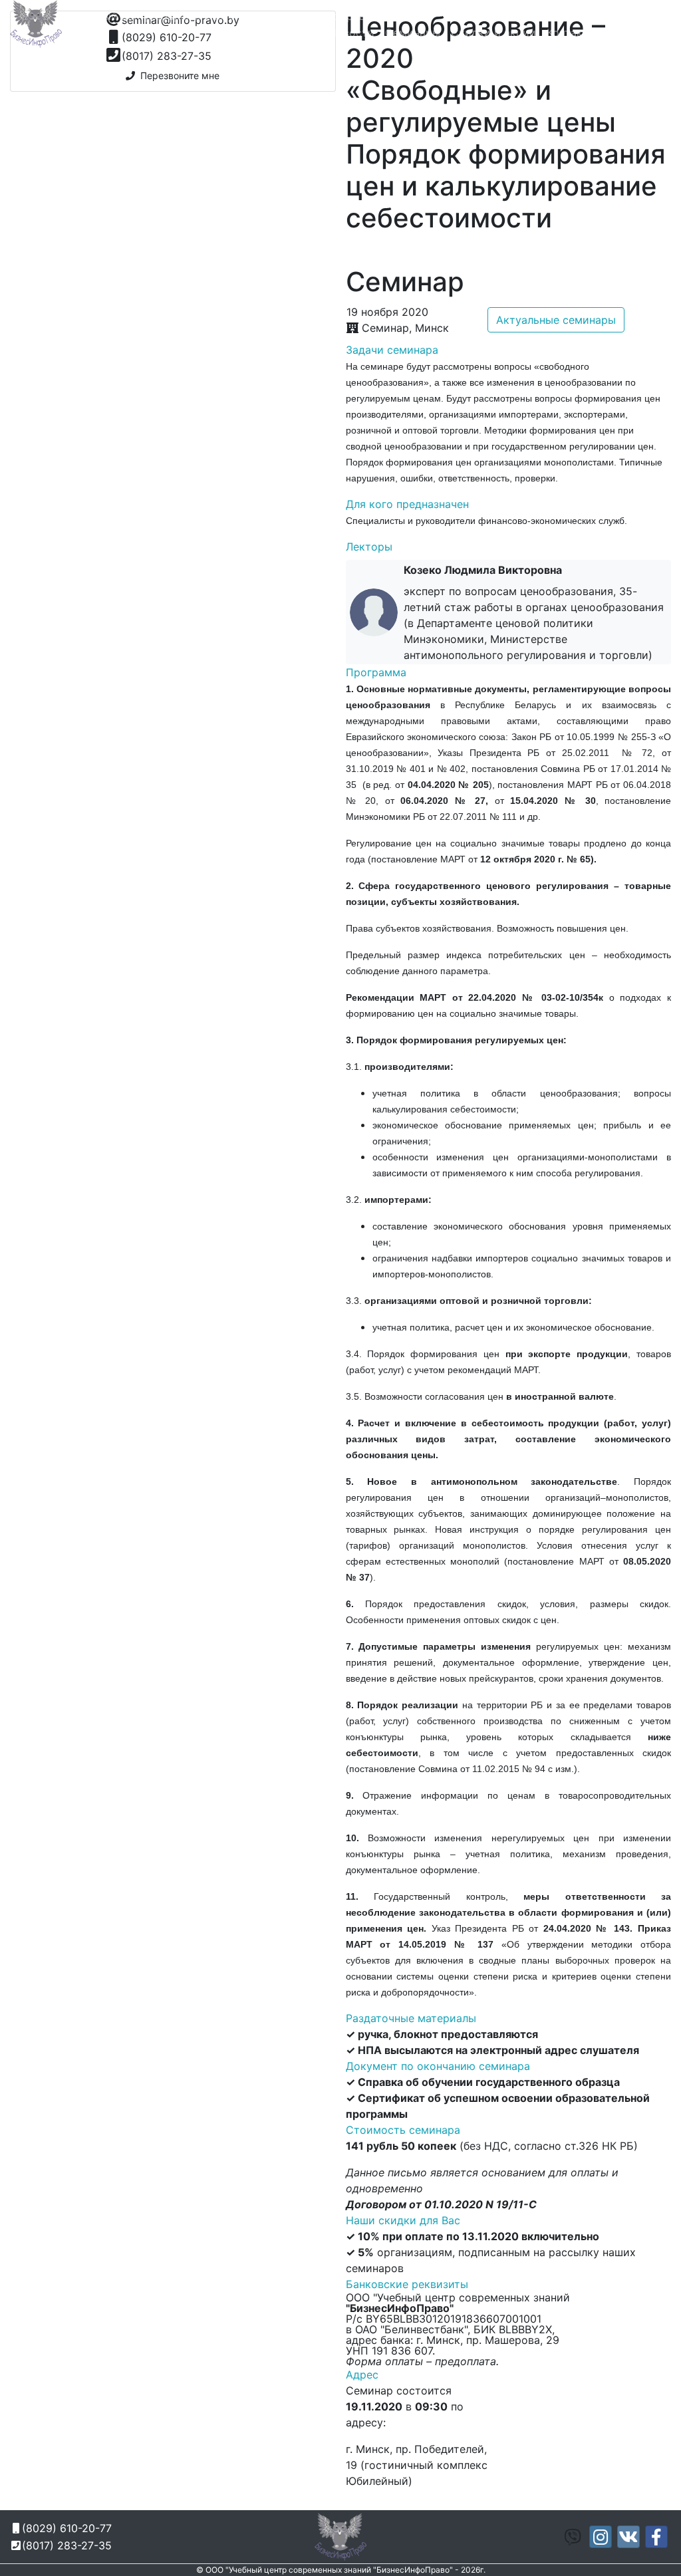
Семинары (413, 33)
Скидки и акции (493, 33)
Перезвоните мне (177, 75)
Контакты (572, 33)
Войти (650, 33)
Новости (351, 33)
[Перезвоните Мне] (527, 17)
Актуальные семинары (556, 320)
